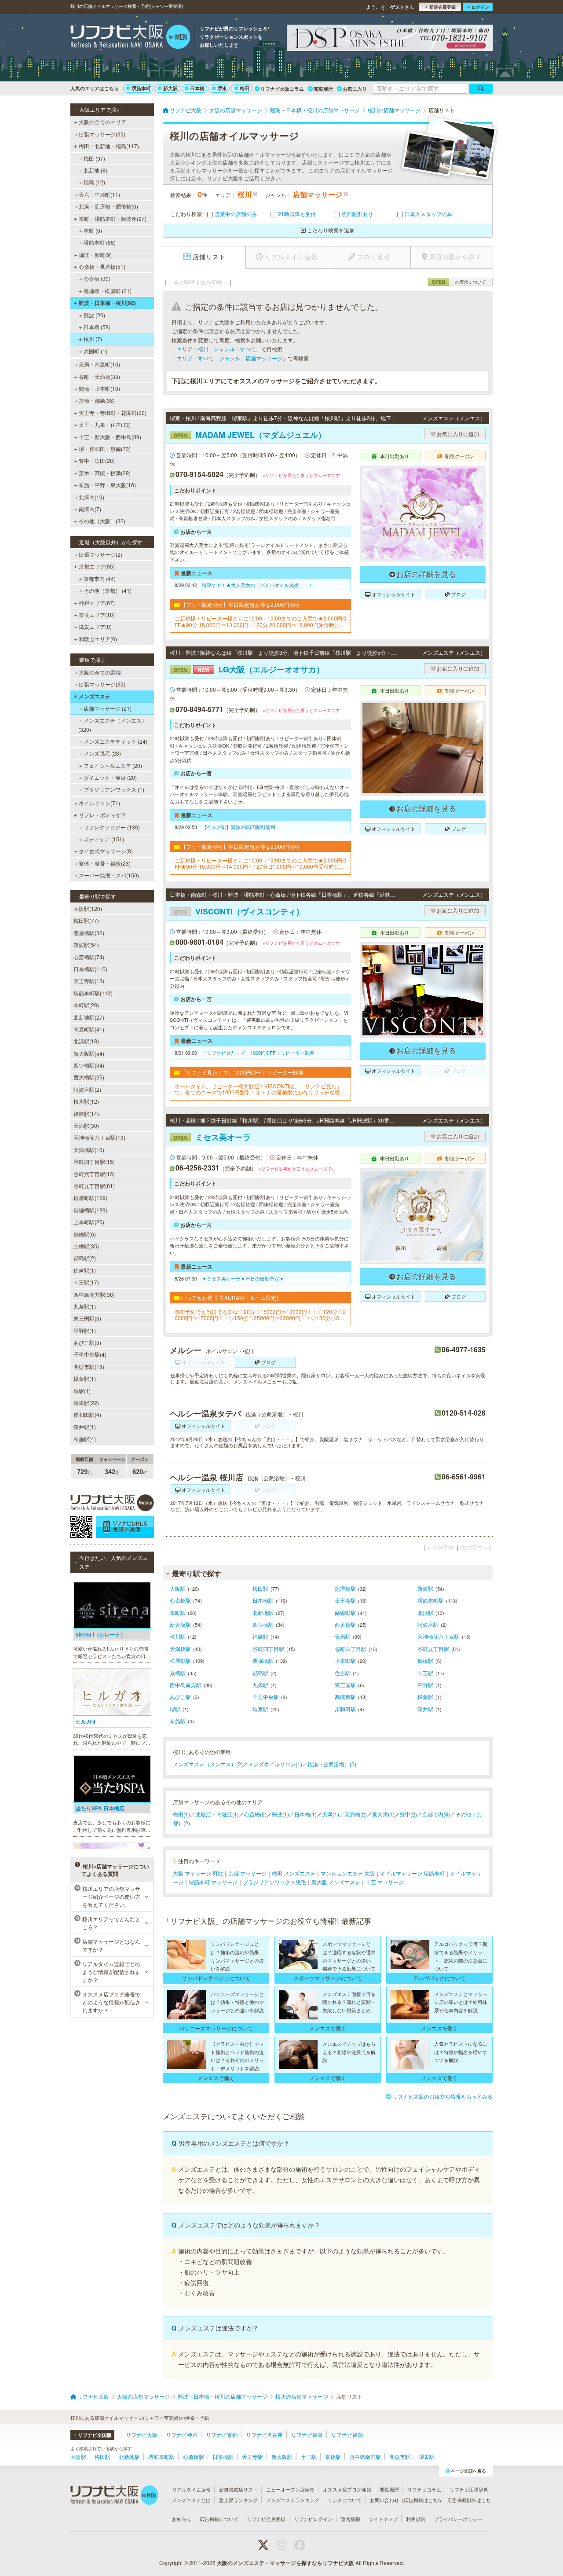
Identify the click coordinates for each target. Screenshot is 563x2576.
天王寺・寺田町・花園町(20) (113, 413)
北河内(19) (91, 497)
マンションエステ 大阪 (348, 1873)
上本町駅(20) (89, 1222)
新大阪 (170, 88)
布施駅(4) (85, 1439)
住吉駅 (343, 1673)
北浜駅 (425, 1613)
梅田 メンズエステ (294, 1873)
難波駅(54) (86, 945)
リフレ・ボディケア (102, 815)
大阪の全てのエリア (102, 122)
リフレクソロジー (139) (112, 827)
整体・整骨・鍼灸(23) (105, 863)
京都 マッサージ (247, 1873)
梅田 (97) (94, 158)
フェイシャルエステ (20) (113, 765)
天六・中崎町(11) (99, 194)
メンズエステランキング (293, 2500)
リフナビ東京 (307, 2435)
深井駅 (425, 1709)
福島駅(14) (86, 1114)
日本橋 (197, 88)
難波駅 (425, 1588)
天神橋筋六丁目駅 (439, 1636)
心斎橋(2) (255, 1814)
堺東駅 (260, 1709)
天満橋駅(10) (89, 1150)
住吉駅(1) (85, 1270)
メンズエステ (95, 696)
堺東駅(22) (86, 1403)
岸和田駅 (345, 1709)
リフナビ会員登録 (266, 2519)
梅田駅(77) (86, 920)
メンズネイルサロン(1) (275, 1764)
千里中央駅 (266, 1697)
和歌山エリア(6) (98, 639)
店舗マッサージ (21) (108, 708)
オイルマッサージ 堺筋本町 (412, 1873)
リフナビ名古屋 (264, 2435)
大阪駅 (178, 1588)
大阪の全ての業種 (100, 672)
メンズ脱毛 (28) (102, 753)
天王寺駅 (345, 1600)
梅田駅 (260, 1588)
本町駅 (178, 1613)
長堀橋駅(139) (90, 1210)
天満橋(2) (356, 1814)
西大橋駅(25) (89, 1077)
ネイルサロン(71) (99, 803)
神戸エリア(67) (97, 603)
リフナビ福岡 (347, 2435)
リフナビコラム (424, 2489)
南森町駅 (345, 1613)
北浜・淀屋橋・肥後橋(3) (108, 206)
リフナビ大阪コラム (282, 89)
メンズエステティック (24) (115, 741)
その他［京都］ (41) (108, 590)
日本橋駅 (263, 1600)
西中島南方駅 (186, 1685)
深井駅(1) (85, 1427)
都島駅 (260, 1673)
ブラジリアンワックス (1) (114, 789)
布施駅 (178, 1721)
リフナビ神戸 (182, 2435)
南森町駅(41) (89, 1029)
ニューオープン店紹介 (290, 2489)
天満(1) (331, 1814)
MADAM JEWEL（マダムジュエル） (250, 435)
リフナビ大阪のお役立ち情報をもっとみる (442, 2096)
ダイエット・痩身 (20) (110, 777)
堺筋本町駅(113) (93, 993)
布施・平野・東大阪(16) (107, 485)
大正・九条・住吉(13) (105, 424)
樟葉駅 (425, 1697)
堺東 (222, 88)
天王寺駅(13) (89, 981)
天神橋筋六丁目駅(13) (99, 1137)
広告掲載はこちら (423, 2500)
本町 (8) (93, 230)
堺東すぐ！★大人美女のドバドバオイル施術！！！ (258, 585)
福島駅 (260, 1636)
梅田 (245, 88)
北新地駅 (263, 1613)
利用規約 (416, 2519)
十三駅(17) (86, 1282)
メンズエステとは (191, 2500)
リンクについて (345, 2500)
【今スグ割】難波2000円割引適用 (239, 827)
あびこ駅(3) (87, 1342)
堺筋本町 (141, 88)
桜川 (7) (93, 339)
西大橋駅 (345, 1624)
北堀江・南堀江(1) (217, 1814)
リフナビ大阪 (142, 2435)
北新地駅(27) (89, 1017)
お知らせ (182, 2519)
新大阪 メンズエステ (336, 1882)
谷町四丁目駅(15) (94, 1161)
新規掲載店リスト (238, 2489)
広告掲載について (219, 2519)
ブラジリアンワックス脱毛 (274, 1882)
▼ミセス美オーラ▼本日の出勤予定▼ (243, 1278)
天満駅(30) (86, 1125)
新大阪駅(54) (89, 1053)
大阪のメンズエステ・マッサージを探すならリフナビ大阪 (285, 2563)
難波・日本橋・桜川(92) (107, 303)
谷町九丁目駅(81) (94, 1186)
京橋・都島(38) (97, 400)
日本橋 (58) (97, 327)
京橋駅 (178, 1673)
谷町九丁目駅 (433, 1649)
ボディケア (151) (104, 839)
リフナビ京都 (222, 2435)
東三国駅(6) (87, 1318)
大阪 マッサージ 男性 (198, 1873)
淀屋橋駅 (345, 1588)
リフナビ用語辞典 (469, 2489)
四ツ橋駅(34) (89, 1065)
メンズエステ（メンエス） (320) (113, 725)
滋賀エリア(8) (95, 626)
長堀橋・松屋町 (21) (108, 291)
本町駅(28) (86, 1005)
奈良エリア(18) (97, 615)
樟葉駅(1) (85, 1378)
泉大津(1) (383, 1814)
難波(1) (280, 1814)
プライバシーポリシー (458, 2519)
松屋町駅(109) (90, 1198)
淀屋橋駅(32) (89, 933)
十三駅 (425, 1673)
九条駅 (260, 1685)
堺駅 (175, 1709)
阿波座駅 (428, 1624)
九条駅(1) (85, 1306)
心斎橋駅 (180, 1600)
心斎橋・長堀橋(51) (102, 266)
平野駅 (425, 1685)
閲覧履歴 (323, 89)
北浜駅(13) (86, 1041)
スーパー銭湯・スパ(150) (109, 875)
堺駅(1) (82, 1391)
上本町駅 (345, 1660)
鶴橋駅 (425, 1660)
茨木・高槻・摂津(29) (105, 473)
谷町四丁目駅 (268, 1649)
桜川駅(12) (86, 1101)
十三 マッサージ (385, 1882)
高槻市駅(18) (89, 1367)
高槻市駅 (345, 1697)
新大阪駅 (180, 1624)
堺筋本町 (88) (100, 242)
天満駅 (343, 1636)
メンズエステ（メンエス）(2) (208, 1764)
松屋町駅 (180, 1660)
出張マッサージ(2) (101, 554)
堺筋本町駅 (431, 1600)
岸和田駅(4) (87, 1415)
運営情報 (351, 2519)
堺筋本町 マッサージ (213, 1882)
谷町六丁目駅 (351, 1649)
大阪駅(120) (88, 908)
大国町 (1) (95, 351)
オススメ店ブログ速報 (347, 2489)
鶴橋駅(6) (85, 1234)
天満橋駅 (180, 1649)
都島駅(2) (85, 1258)
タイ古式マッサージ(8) (106, 851)
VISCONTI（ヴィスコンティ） (239, 911)
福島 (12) (94, 182)
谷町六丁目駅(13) (94, 1174)
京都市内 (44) (100, 578)
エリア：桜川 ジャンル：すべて (216, 349)
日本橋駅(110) (90, 969)
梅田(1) (181, 1814)
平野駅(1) (85, 1330)
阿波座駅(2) (87, 1089)
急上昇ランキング (238, 2500)
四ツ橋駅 (263, 1624)
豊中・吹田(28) (97, 461)
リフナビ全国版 (95, 2435)
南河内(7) (90, 509)
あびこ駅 (180, 1697)
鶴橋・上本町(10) (99, 388)
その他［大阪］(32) (102, 521)
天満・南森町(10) (99, 364)
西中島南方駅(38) (94, 1294)
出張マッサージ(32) (102, 134)
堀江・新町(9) (95, 255)
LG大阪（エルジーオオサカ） (249, 669)
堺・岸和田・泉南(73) (105, 449)
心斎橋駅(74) (89, 957)
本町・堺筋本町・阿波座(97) (113, 218)
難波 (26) (94, 315)
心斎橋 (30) (97, 278)
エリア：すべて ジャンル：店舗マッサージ (230, 358)
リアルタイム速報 (191, 2489)
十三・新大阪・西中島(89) (110, 437)
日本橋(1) (305, 1814)
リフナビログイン (313, 2519)
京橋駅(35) (86, 1246)
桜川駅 (178, 1636)
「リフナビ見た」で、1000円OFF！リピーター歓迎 (258, 1053)
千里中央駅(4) (90, 1354)
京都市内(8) (436, 1814)
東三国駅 (345, 1685)
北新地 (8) (95, 170)
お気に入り (355, 89)
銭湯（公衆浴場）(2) (332, 1764)
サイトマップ (383, 2519)
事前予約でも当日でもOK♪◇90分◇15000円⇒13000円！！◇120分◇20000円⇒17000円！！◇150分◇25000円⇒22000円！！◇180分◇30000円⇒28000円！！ (260, 1315)
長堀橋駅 (263, 1660)
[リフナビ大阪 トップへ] (130, 38)
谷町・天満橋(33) (99, 376)
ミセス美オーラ (212, 1137)
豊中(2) (408, 1814)
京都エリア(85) (97, 566)
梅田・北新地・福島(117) (109, 146)
